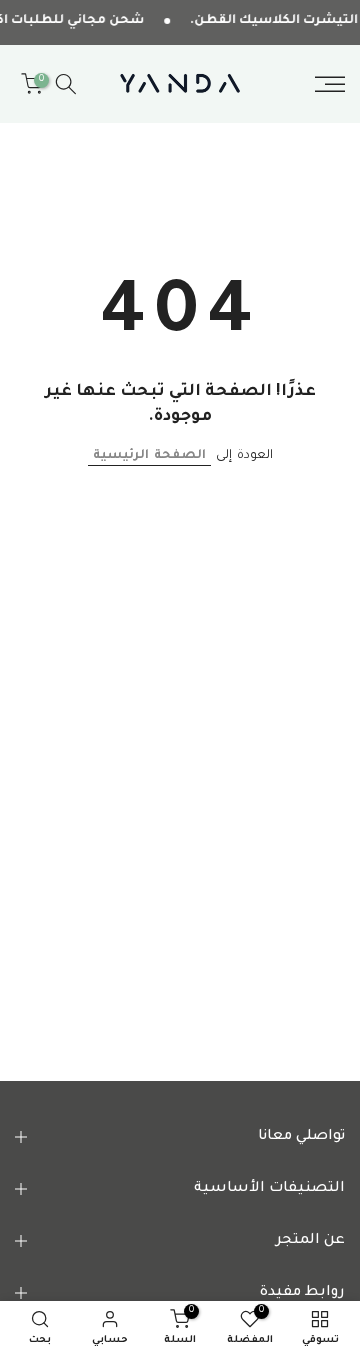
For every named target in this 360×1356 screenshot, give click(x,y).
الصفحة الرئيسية (149, 456)
